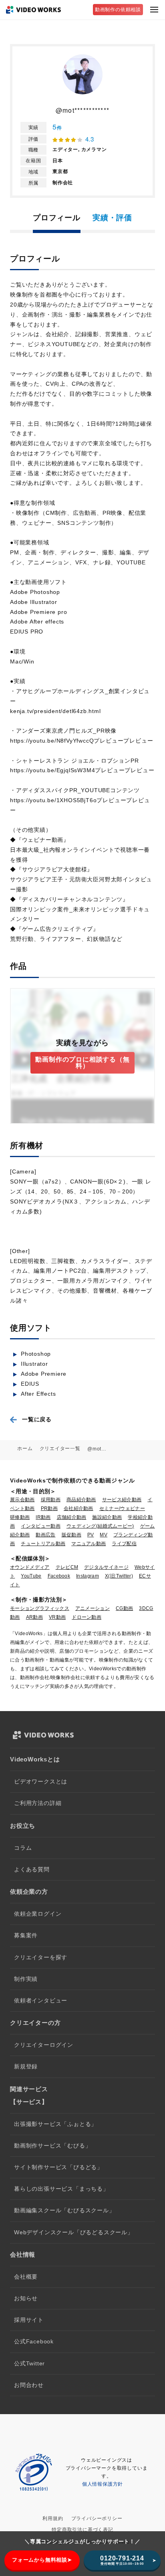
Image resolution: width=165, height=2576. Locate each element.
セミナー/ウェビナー (122, 1508)
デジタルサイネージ (106, 1567)
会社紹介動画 (78, 1508)
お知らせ (26, 2298)
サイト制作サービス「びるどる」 (58, 2167)
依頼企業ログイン (38, 1914)
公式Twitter (29, 2364)
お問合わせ (29, 2385)
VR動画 (57, 1617)
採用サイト (29, 2320)
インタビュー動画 (41, 1526)
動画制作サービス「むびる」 (52, 2146)
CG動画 (124, 1608)
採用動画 (51, 1500)
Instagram (88, 1576)
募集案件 (26, 1935)
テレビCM (67, 1567)
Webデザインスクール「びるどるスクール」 (74, 2232)
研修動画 (20, 1517)
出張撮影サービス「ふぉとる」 (55, 2124)
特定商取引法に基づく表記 (82, 2530)
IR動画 (43, 1517)
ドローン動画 (87, 1617)
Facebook (59, 1576)
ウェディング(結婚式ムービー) (100, 1526)
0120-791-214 (122, 2560)
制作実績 (26, 1979)
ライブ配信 (124, 1544)
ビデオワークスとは (41, 1782)
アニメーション (93, 1608)
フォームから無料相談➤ (42, 2560)
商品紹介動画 (81, 1500)
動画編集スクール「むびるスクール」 (64, 2210)
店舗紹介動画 (72, 1517)
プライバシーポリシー (97, 2518)
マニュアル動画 (89, 1544)
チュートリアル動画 (43, 1544)
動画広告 (45, 1535)
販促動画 (71, 1535)
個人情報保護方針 (103, 2484)
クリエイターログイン (44, 2045)
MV (104, 1535)
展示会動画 (22, 1500)
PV (91, 1535)
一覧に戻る (37, 1419)
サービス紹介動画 (122, 1500)
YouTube (31, 1576)
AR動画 (34, 1617)
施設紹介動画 (107, 1517)
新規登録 (26, 2067)
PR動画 (49, 1508)
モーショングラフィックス (40, 1608)
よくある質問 (32, 1870)
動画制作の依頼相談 (118, 10)
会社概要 (26, 2277)
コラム (23, 1848)
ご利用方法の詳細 (38, 1803)
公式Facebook (34, 2342)
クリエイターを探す (41, 1957)
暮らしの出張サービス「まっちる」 (61, 2189)
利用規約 (53, 2518)
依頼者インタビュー (41, 2001)
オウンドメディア (30, 1567)
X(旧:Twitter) (119, 1576)
